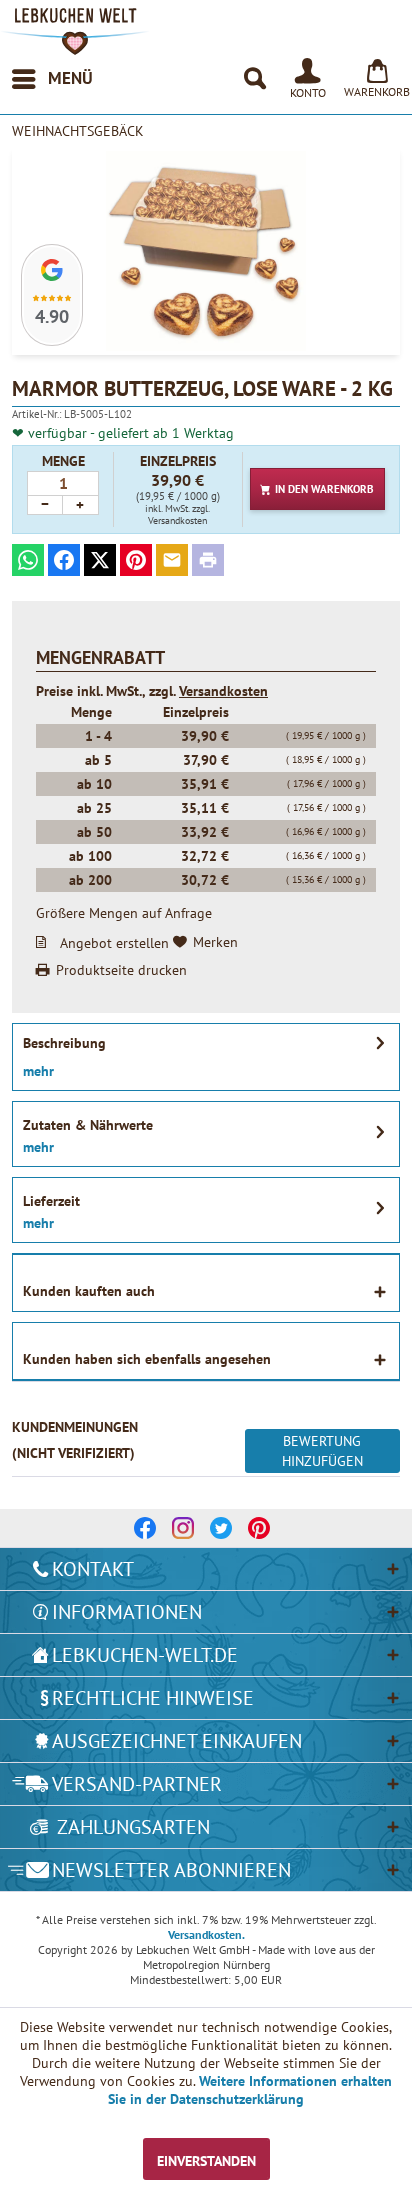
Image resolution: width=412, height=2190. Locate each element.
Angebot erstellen (114, 942)
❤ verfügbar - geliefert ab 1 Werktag (123, 433)
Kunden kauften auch (89, 1291)
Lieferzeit (51, 1201)
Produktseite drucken (121, 970)
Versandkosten (223, 691)
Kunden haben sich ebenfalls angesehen (147, 1359)
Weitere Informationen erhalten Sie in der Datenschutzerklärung (250, 2090)
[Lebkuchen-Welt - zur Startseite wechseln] (75, 31)
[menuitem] (51, 79)
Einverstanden (206, 2161)
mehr (38, 1071)
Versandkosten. (206, 1934)
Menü (70, 78)
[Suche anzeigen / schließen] (254, 79)
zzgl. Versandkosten (179, 514)
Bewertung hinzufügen (322, 1451)
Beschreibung (64, 1043)
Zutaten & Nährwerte (88, 1125)
